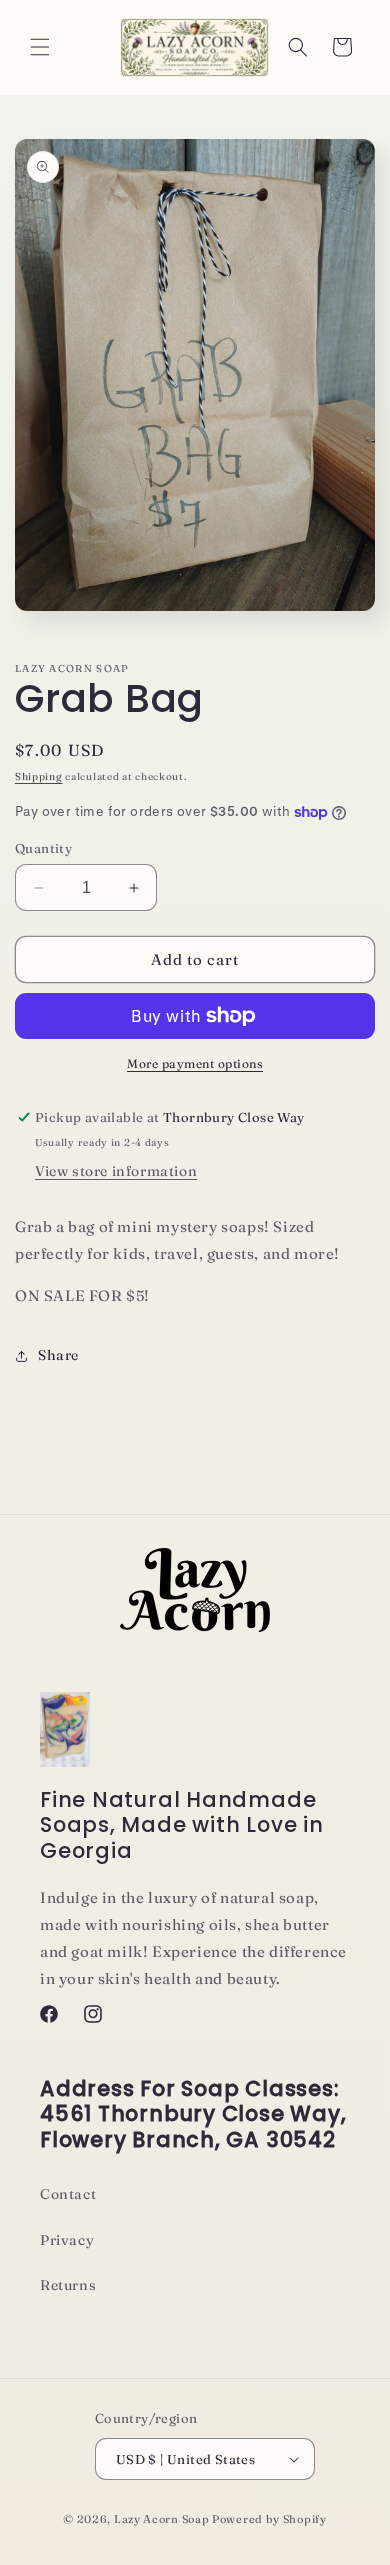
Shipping (39, 776)
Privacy (67, 2240)
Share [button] (58, 1355)
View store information (116, 1171)
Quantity (43, 848)
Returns (68, 2285)
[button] (40, 47)
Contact (68, 2194)
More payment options (195, 1063)
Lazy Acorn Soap (162, 2519)
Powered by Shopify (269, 2519)
